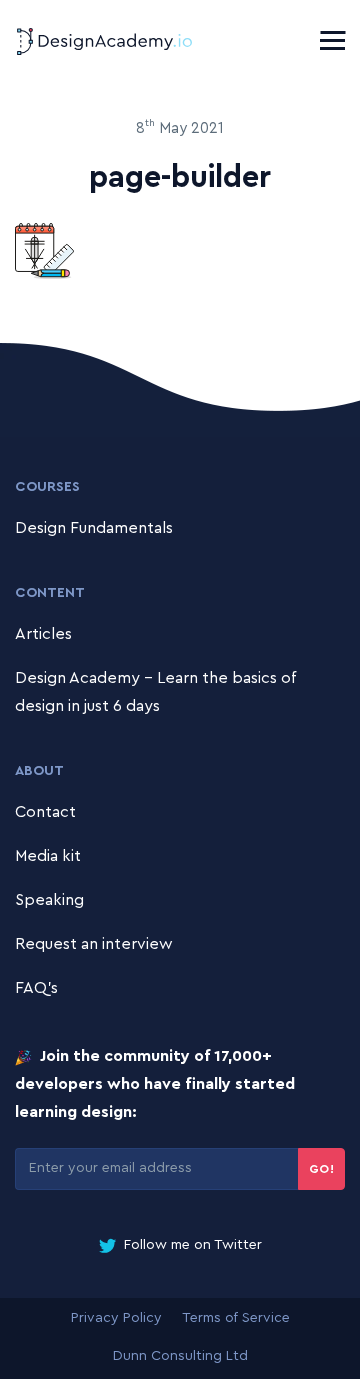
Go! (322, 1169)
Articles (43, 634)
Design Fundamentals (94, 528)
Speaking (49, 900)
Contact (45, 812)
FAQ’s (36, 988)
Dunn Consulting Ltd (180, 1356)
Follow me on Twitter (191, 1245)
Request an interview (94, 944)
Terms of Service (236, 1318)
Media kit (48, 856)
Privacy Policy (116, 1318)
